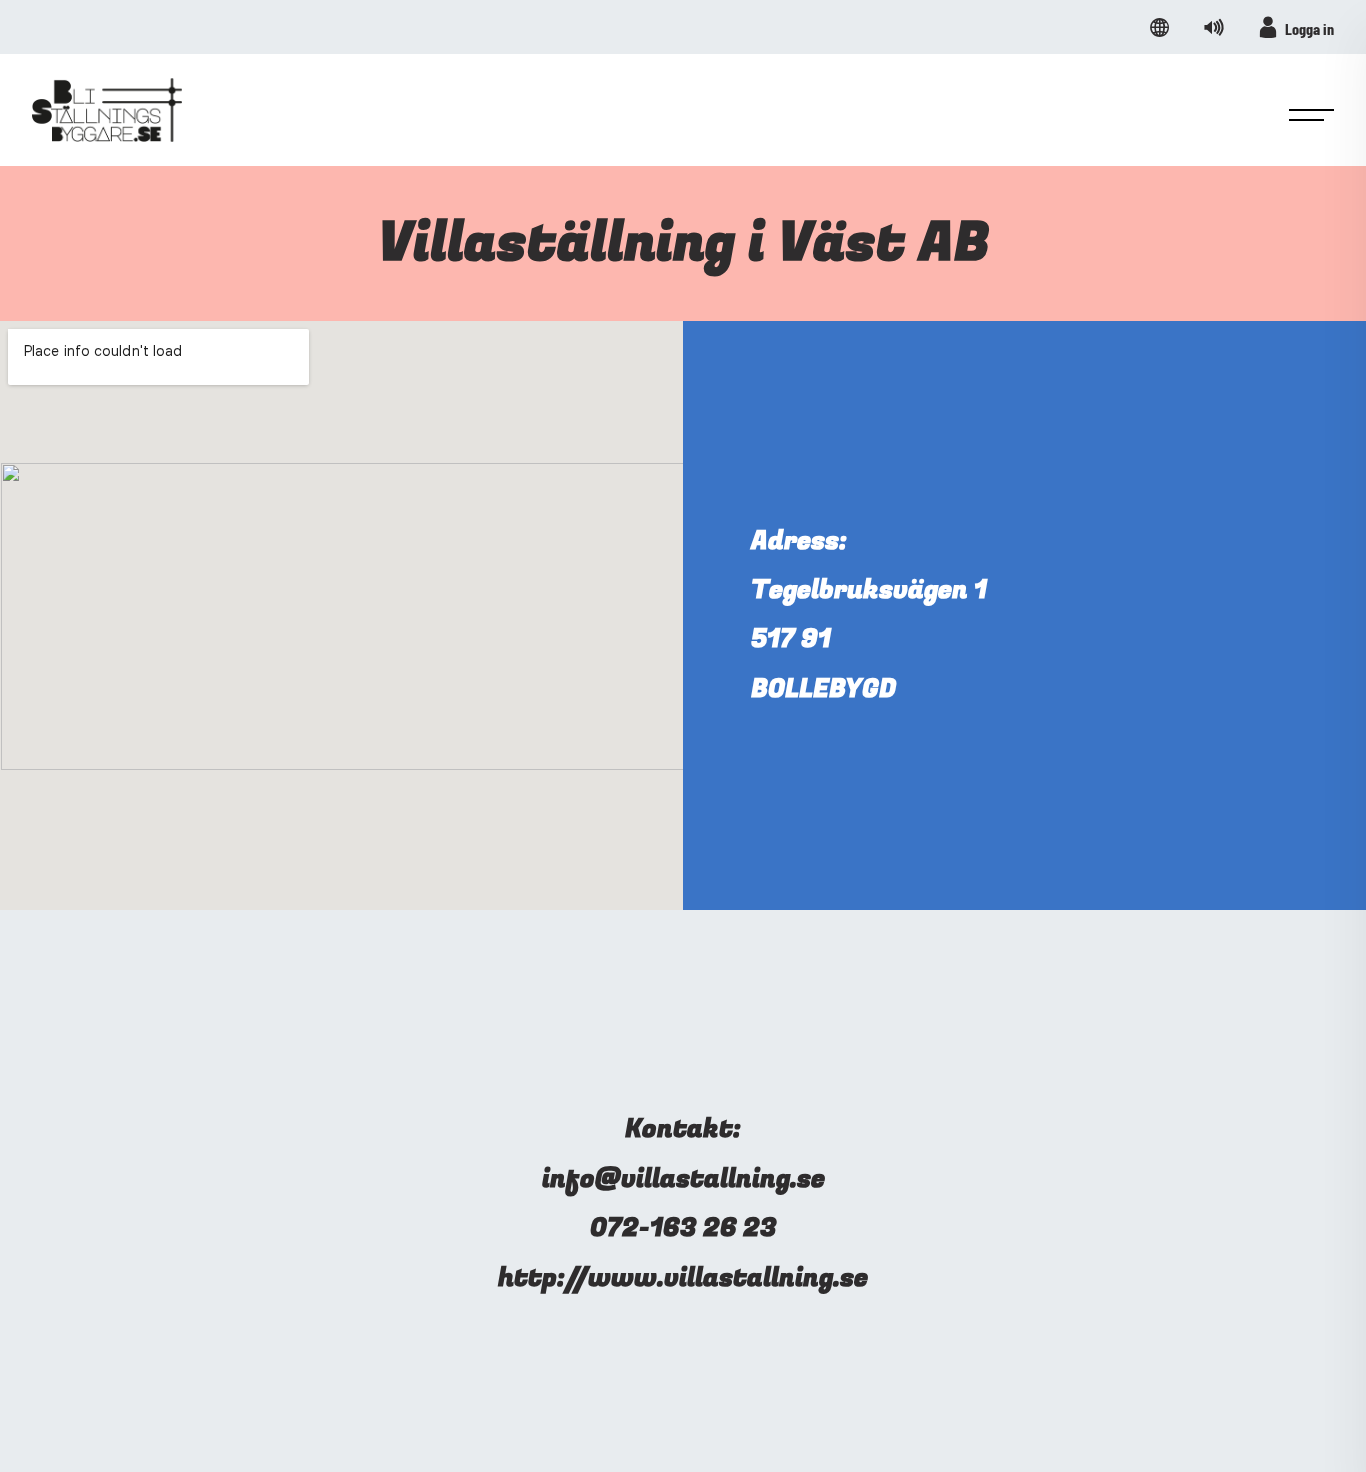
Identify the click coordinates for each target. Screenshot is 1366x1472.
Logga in (1309, 28)
